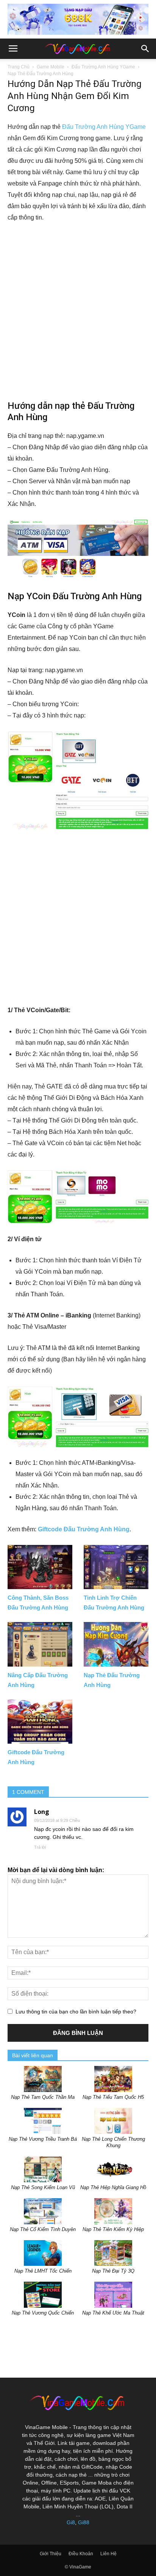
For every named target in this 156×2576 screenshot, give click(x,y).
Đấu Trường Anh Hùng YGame (103, 67)
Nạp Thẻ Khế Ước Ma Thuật (113, 2313)
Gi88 (84, 2522)
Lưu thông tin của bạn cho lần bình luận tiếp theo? (76, 2012)
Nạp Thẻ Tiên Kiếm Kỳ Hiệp (113, 2229)
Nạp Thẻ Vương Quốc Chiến (43, 2313)
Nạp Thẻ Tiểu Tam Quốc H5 (113, 2097)
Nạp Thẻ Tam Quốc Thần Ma (43, 2097)
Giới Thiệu (51, 2554)
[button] (145, 49)
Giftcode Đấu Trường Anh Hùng (84, 1529)
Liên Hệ (108, 2554)
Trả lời (40, 1847)
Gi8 (71, 2522)
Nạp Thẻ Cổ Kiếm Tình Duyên (43, 2229)
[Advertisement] (78, 311)
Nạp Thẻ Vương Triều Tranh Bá (43, 2139)
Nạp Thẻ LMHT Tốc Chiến (43, 2271)
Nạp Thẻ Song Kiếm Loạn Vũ (43, 2187)
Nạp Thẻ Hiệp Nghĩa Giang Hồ (113, 2187)
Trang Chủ (19, 67)
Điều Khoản (81, 2554)
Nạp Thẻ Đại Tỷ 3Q (113, 2271)
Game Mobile (51, 67)
